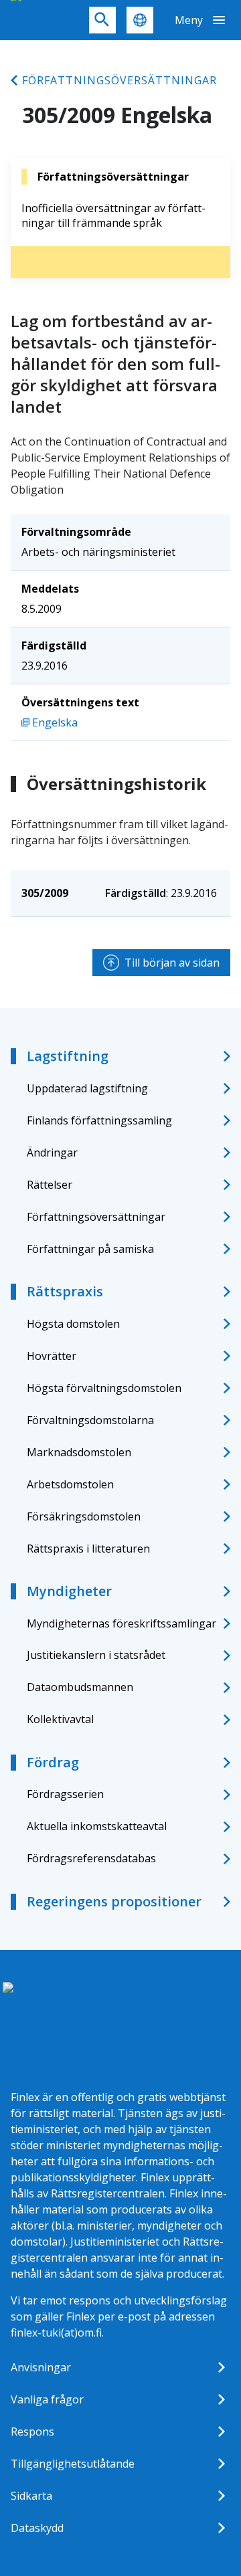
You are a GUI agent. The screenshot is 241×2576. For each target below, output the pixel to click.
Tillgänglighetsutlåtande (73, 2464)
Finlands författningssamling (99, 1120)
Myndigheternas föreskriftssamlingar (122, 1623)
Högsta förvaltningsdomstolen (104, 1388)
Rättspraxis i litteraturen (88, 1549)
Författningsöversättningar (119, 80)
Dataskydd (37, 2528)
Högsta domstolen (73, 1324)
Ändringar (52, 1153)
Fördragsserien (65, 1794)
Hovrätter (52, 1356)
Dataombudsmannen (80, 1687)
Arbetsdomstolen (70, 1484)
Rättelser (50, 1185)
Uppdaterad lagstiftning (87, 1088)
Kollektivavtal (60, 1719)
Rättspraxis (65, 1291)
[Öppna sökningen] (102, 20)
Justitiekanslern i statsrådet (96, 1655)
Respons (32, 2432)
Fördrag (53, 1762)
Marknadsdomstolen (79, 1452)
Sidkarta (31, 2496)
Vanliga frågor (47, 2399)
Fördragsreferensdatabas (91, 1858)
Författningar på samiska (90, 1249)
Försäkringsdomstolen (84, 1516)
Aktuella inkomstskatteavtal (97, 1826)
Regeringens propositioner (114, 1901)
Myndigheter (69, 1591)
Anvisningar (41, 2367)
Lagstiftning (68, 1056)
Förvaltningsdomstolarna (90, 1420)
